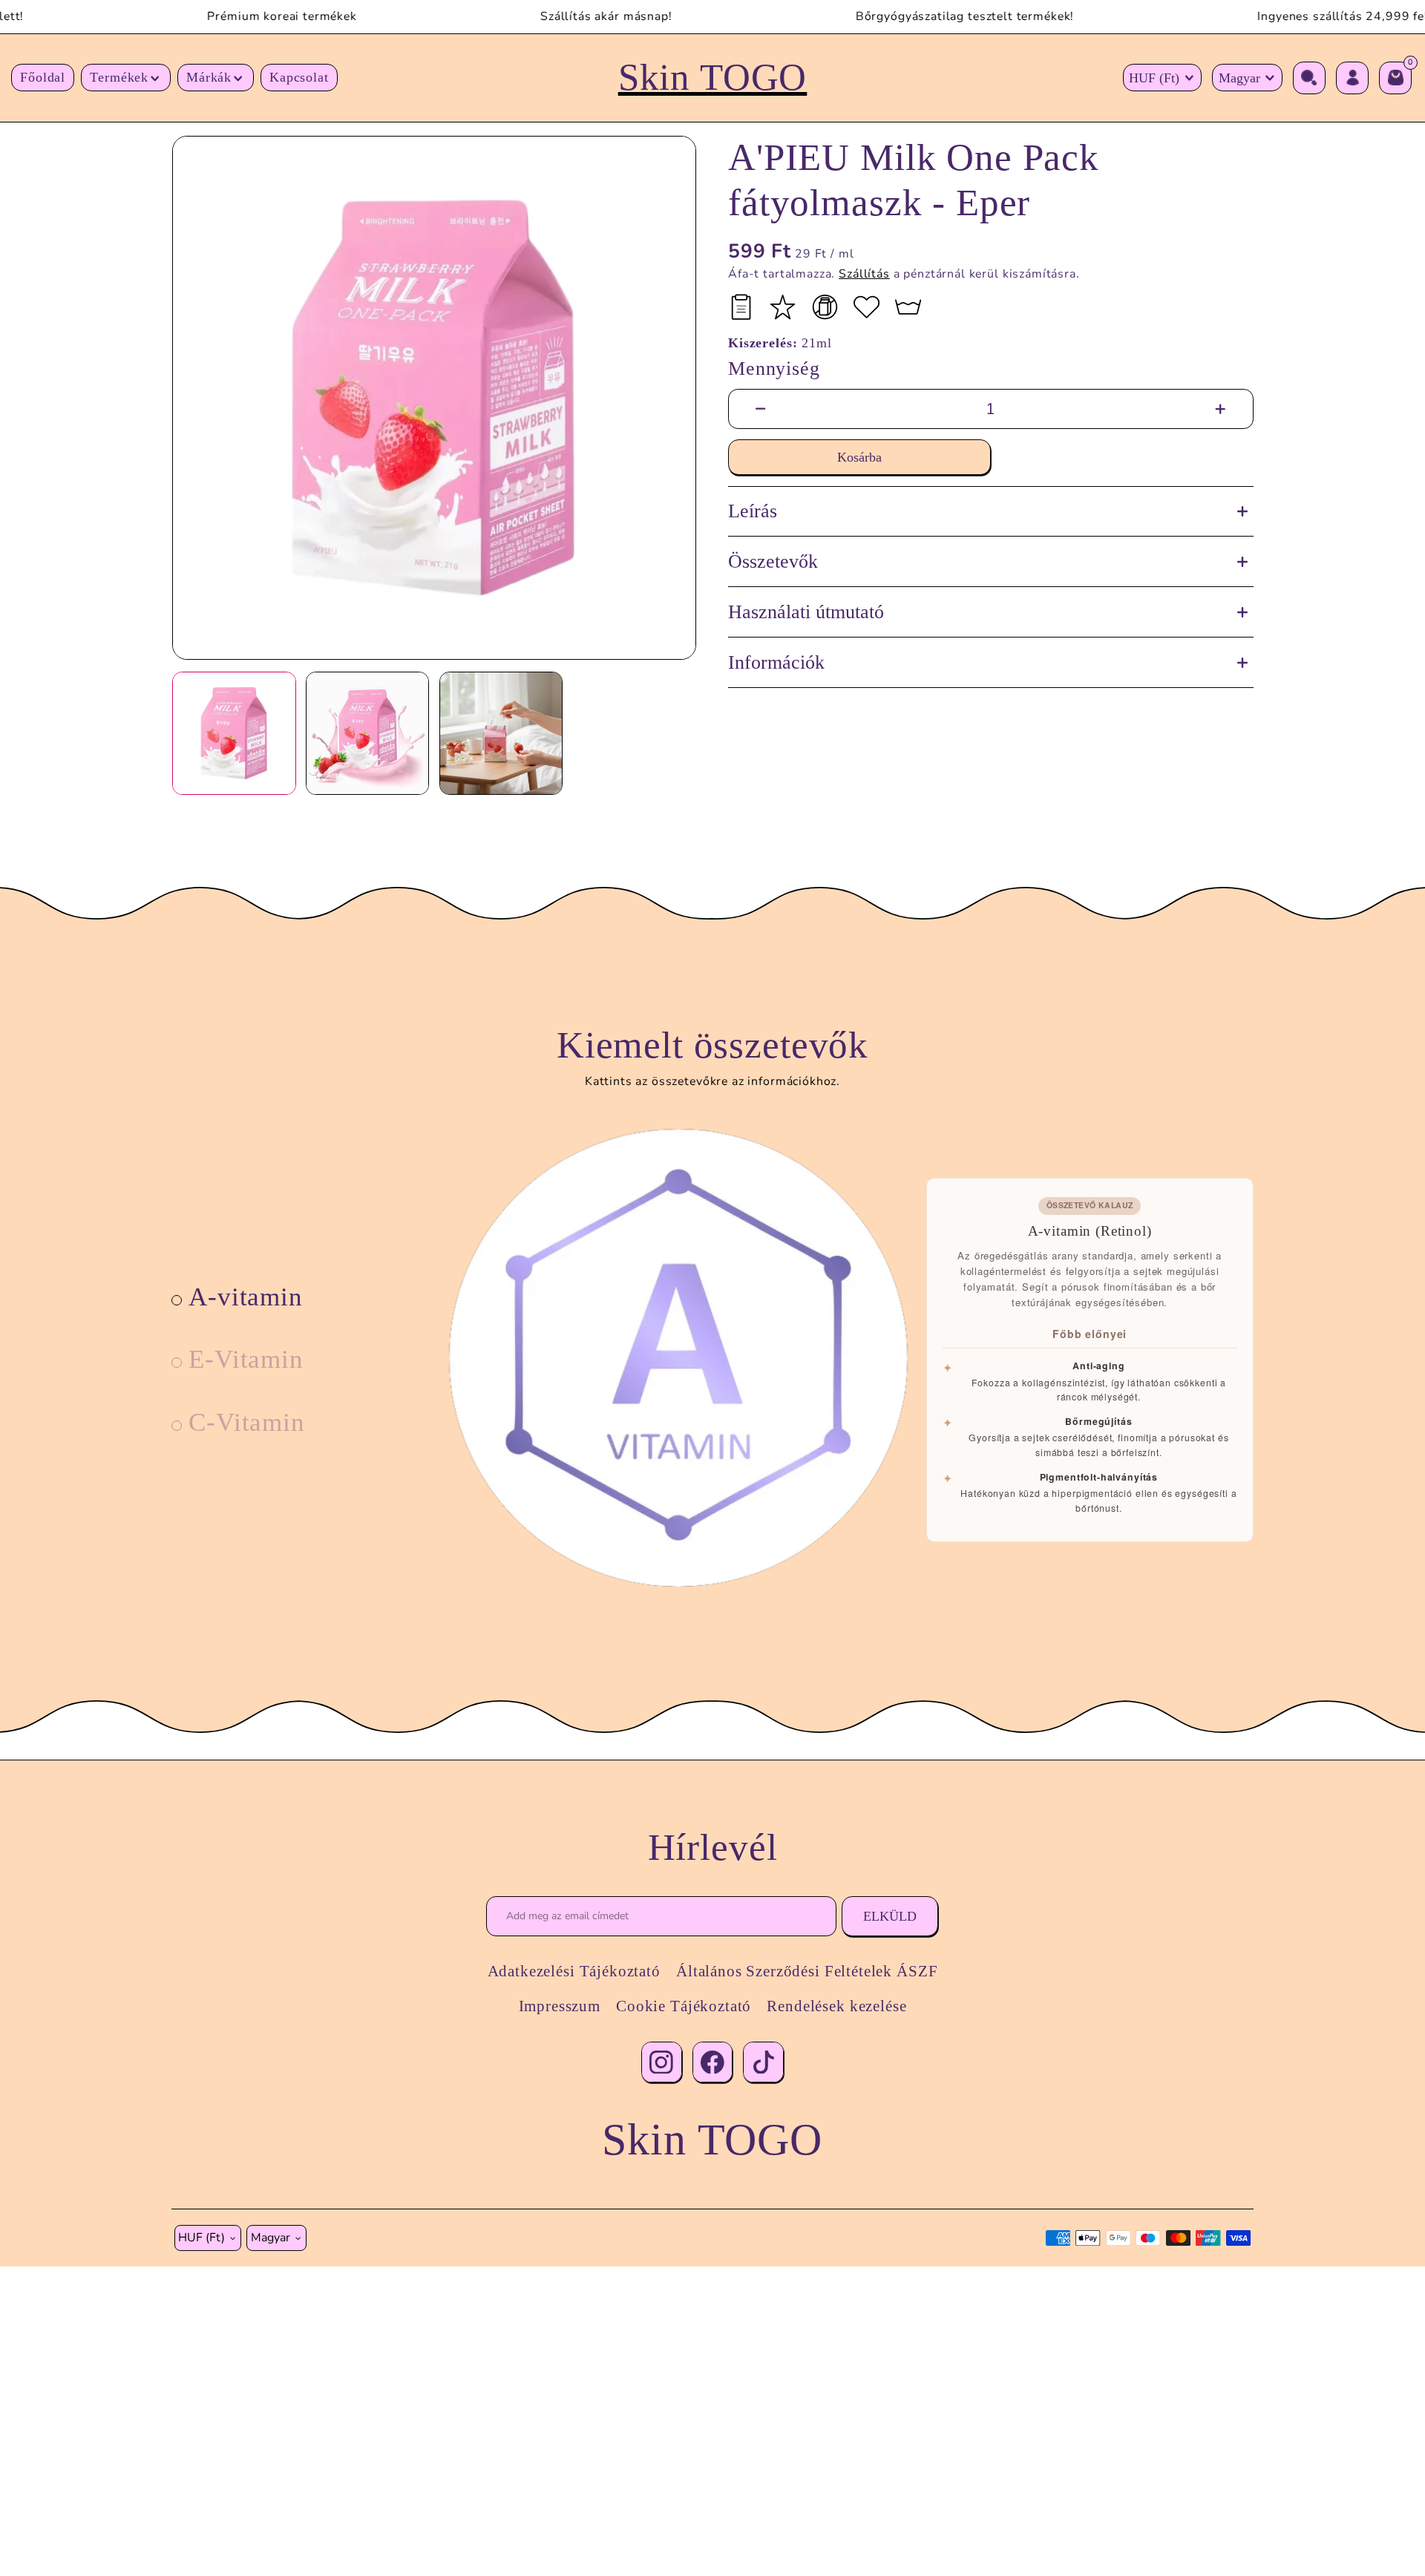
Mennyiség (774, 368)
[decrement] (760, 409)
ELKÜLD (890, 1916)
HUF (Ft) (1154, 78)
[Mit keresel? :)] (1309, 78)
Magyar (1239, 78)
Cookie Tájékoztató (684, 2006)
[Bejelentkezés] (1352, 78)
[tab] (238, 1297)
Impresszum (560, 2006)
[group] (434, 398)
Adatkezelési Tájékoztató (574, 1971)
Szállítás (864, 274)
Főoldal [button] (43, 77)
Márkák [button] (209, 77)
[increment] (1221, 409)
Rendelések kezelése (836, 2006)
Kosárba (859, 457)
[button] (126, 78)
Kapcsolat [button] (299, 77)
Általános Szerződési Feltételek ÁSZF (807, 1971)
